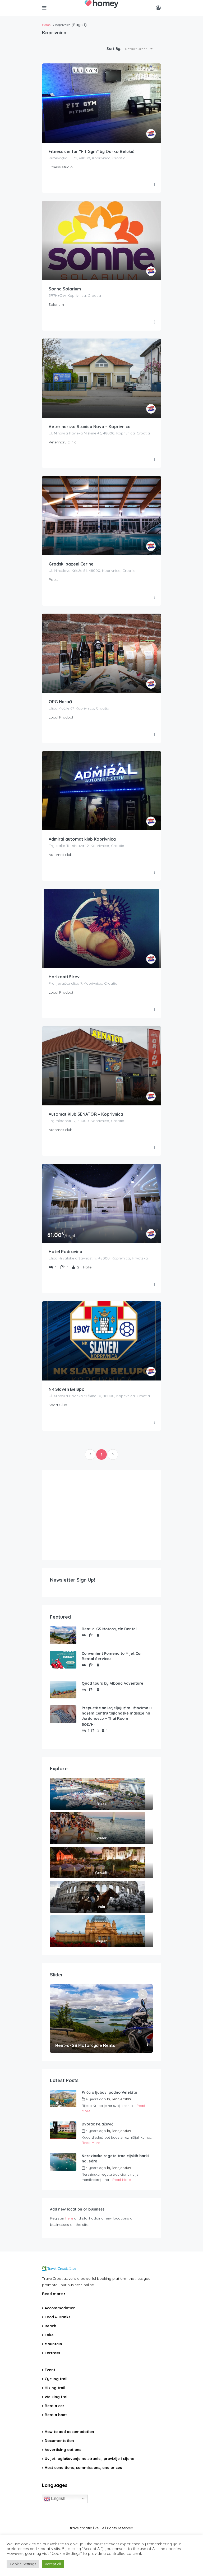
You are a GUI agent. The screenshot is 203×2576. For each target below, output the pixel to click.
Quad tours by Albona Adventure (112, 1683)
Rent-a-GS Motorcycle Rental (109, 1629)
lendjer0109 (122, 2099)
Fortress (52, 2353)
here (69, 2218)
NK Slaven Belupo (67, 1389)
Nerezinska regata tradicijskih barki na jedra (115, 2158)
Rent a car (54, 2406)
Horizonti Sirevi (65, 977)
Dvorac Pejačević (97, 2124)
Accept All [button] (53, 2564)
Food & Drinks (57, 2317)
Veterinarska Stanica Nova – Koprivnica (90, 427)
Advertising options (63, 2450)
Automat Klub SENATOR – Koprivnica (86, 1114)
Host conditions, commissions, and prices (83, 2468)
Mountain (53, 2344)
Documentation (59, 2441)
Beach (50, 2326)
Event (50, 2370)
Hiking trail (55, 2388)
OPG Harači (60, 702)
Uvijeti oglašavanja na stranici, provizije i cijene (89, 2459)
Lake (49, 2335)
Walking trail (57, 2397)
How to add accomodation (69, 2432)
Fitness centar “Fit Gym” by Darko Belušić (91, 151)
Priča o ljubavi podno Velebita (109, 2092)
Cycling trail (56, 2379)
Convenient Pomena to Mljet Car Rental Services (112, 1656)
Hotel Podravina (65, 1252)
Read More (91, 2143)
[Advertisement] (101, 1515)
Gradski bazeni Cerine (71, 564)
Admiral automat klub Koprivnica (82, 839)
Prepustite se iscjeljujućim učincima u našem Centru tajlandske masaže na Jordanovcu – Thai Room (117, 1713)
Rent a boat (56, 2415)
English (58, 2498)
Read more (53, 2294)
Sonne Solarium (65, 289)
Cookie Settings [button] (23, 2564)
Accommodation (60, 2308)
